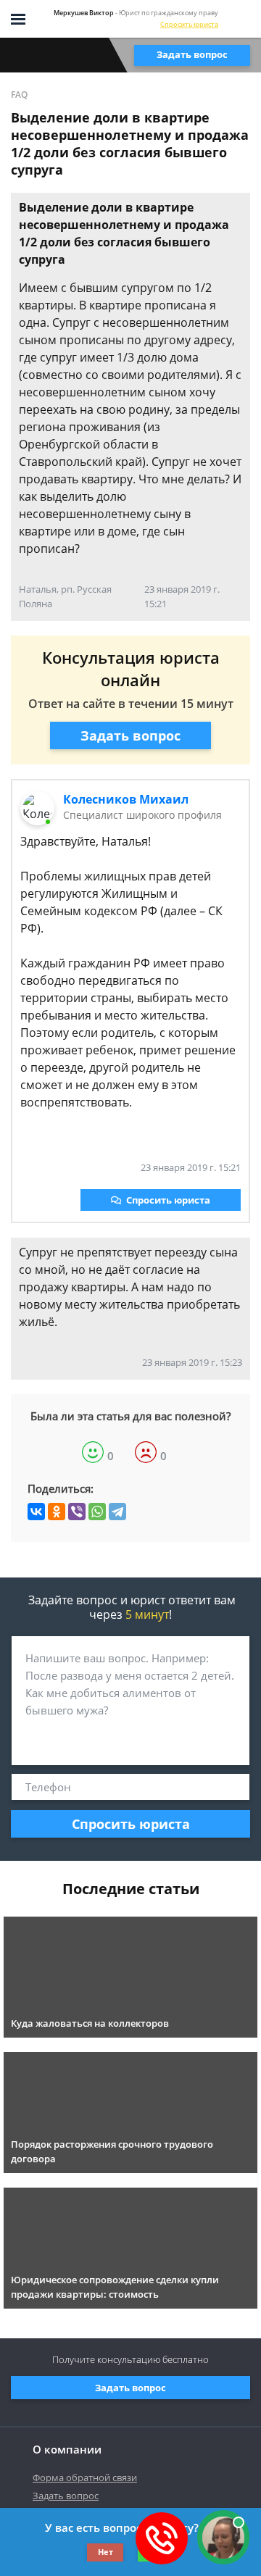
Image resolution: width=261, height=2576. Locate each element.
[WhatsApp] (97, 1512)
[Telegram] (117, 1512)
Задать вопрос (192, 54)
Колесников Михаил (126, 799)
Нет (105, 2552)
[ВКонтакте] (36, 1512)
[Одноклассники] (57, 1512)
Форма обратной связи (85, 2477)
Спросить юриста (189, 24)
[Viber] (77, 1512)
